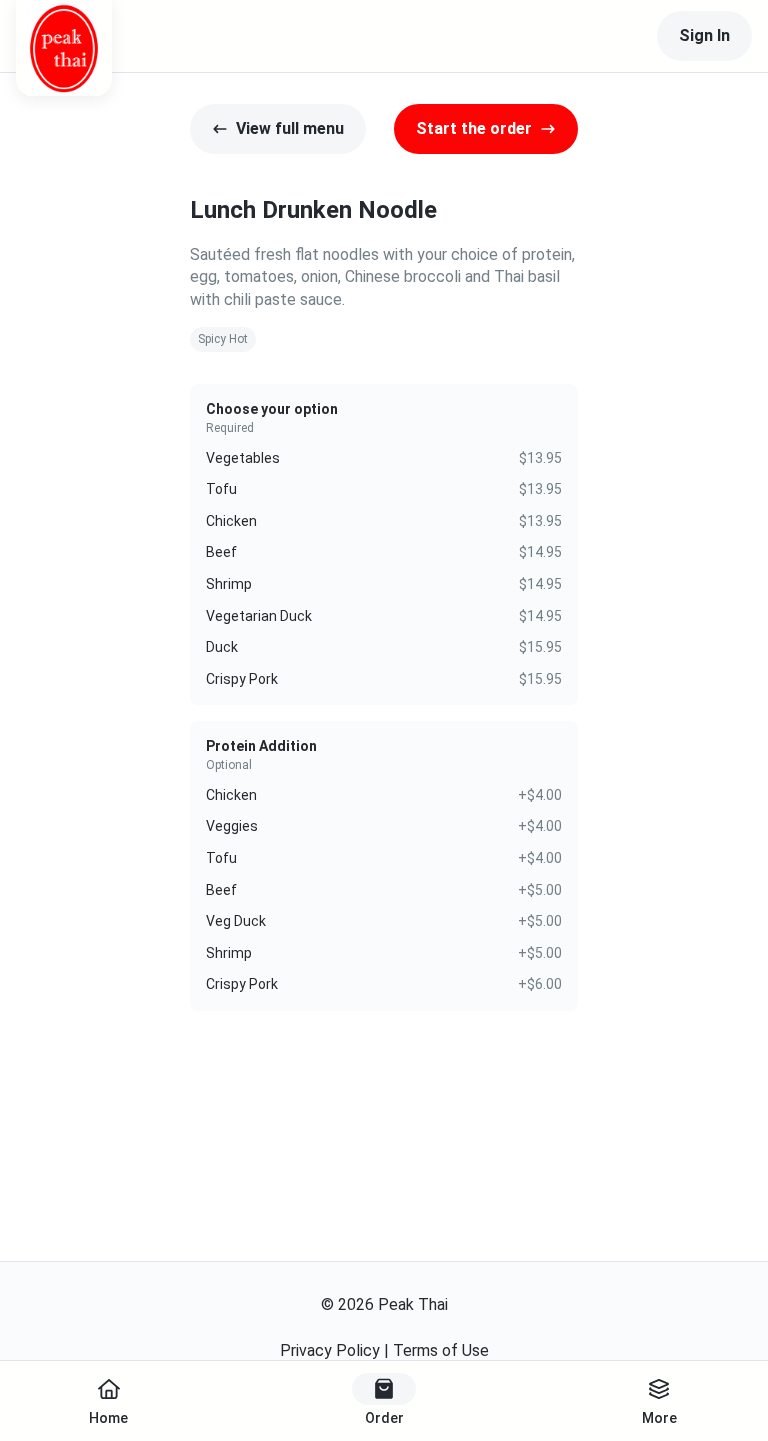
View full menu (290, 128)
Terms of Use (441, 1350)
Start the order (474, 128)
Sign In (704, 35)
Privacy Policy (330, 1350)
